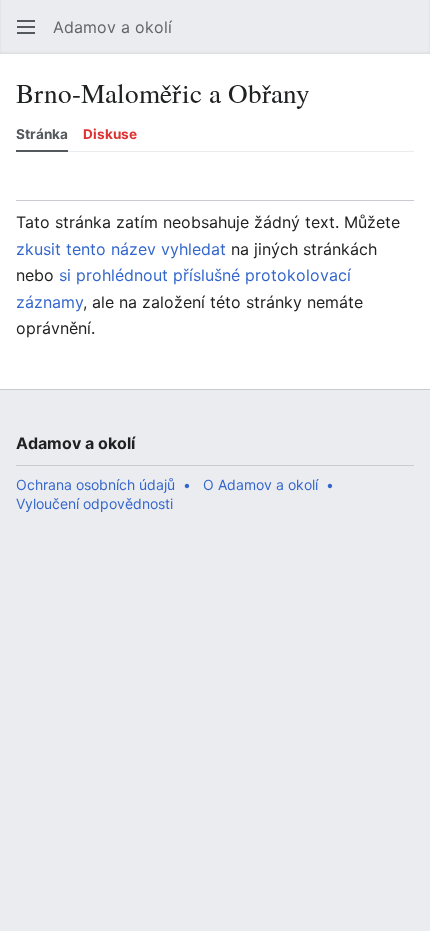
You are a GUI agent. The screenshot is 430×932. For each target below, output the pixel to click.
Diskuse (110, 134)
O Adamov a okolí (260, 484)
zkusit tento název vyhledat (121, 249)
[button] (26, 27)
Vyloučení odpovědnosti (94, 503)
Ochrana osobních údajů (95, 484)
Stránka (42, 134)
